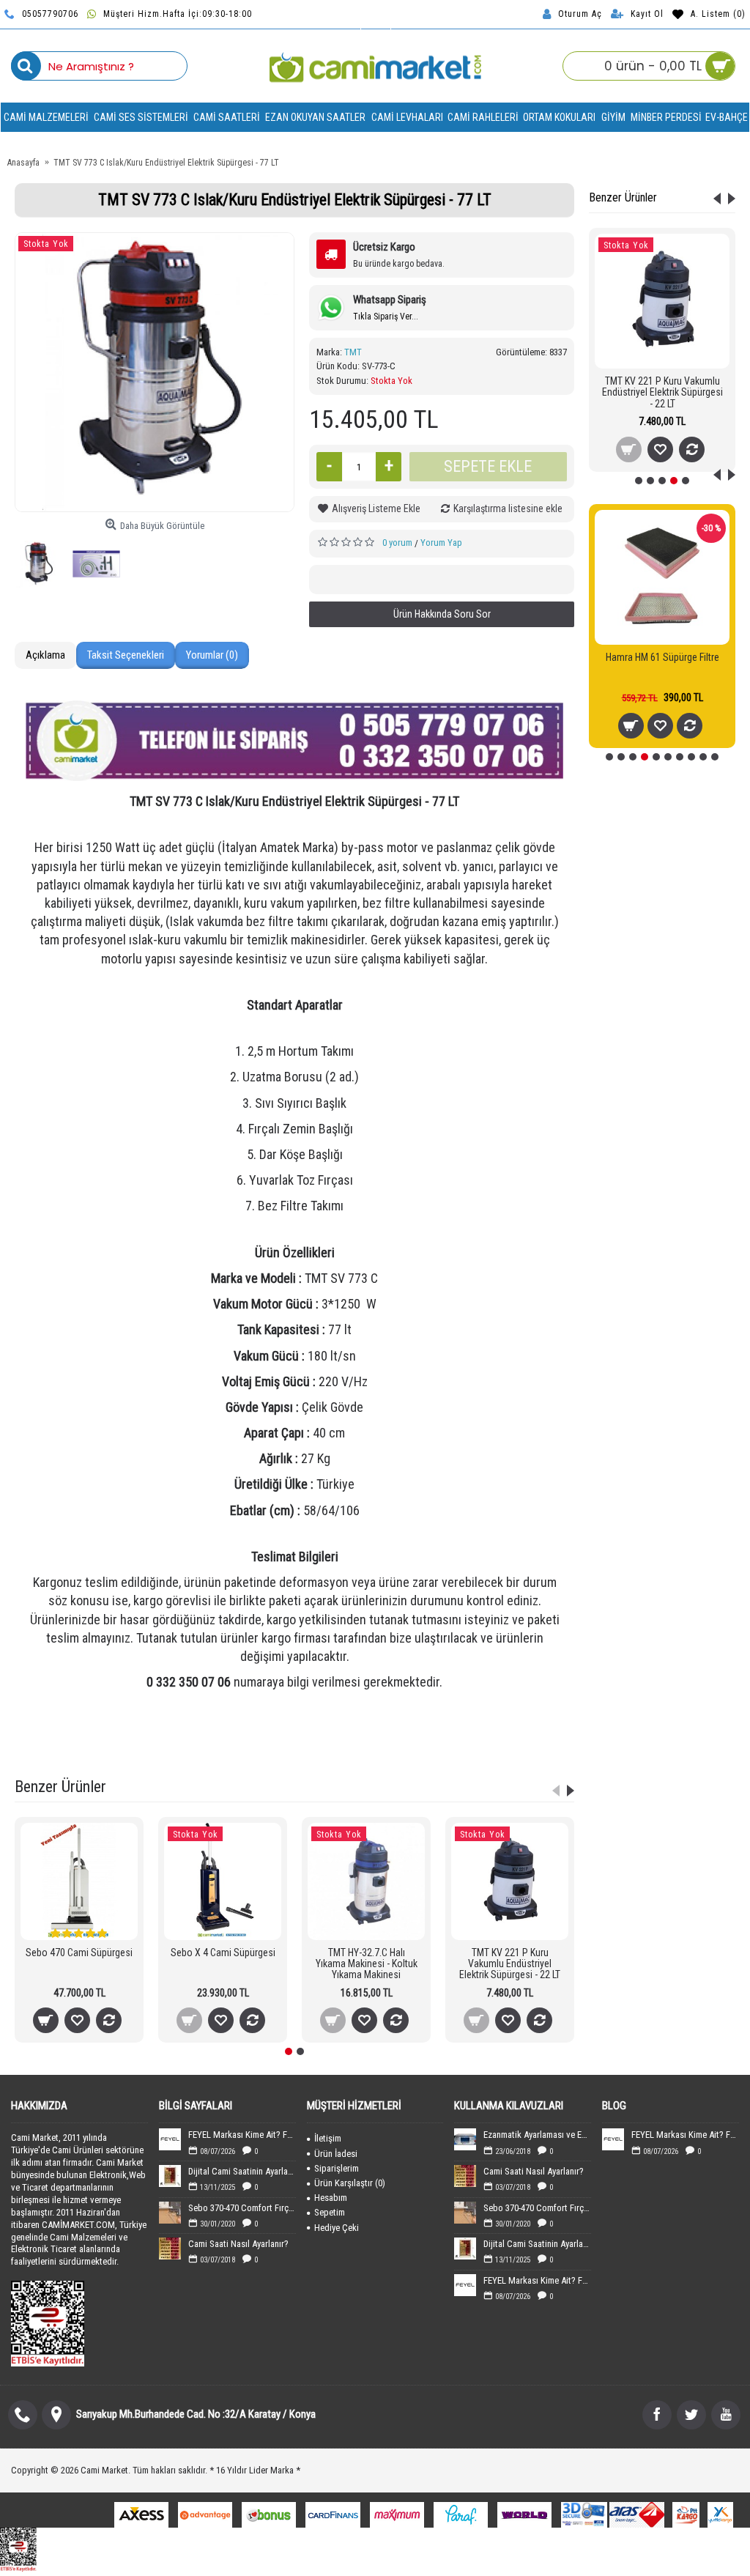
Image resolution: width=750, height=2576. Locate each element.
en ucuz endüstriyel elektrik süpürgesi (250, 1750)
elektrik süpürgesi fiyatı (119, 1750)
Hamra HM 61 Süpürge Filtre (662, 657)
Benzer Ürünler (623, 197)
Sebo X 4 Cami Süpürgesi (223, 1953)
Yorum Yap (441, 543)
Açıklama (45, 655)
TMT (353, 352)
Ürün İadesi (336, 2154)
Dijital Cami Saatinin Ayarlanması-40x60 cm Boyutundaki (242, 2171)
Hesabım (331, 2198)
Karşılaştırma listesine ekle (508, 508)
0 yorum (397, 543)
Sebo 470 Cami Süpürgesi (79, 1953)
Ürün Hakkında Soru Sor (442, 614)
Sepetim (330, 2212)
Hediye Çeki (337, 2228)
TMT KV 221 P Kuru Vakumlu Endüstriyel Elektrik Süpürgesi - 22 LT (662, 392)
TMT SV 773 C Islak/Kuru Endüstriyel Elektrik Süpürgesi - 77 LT (218, 1731)
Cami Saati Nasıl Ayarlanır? (238, 2244)
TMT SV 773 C (376, 1731)
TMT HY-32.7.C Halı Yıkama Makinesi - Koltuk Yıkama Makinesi (367, 1964)
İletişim (328, 2138)
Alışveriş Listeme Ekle (376, 508)
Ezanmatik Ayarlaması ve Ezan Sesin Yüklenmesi (537, 2135)
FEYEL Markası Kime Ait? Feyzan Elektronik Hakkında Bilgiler (242, 2135)
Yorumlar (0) (212, 655)
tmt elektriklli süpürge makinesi (475, 1731)
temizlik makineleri (370, 1750)
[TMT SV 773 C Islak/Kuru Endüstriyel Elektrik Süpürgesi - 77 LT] (155, 372)
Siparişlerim (337, 2168)
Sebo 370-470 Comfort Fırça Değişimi (242, 2208)
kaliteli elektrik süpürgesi (466, 1750)
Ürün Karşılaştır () (350, 2183)
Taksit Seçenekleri (126, 655)
